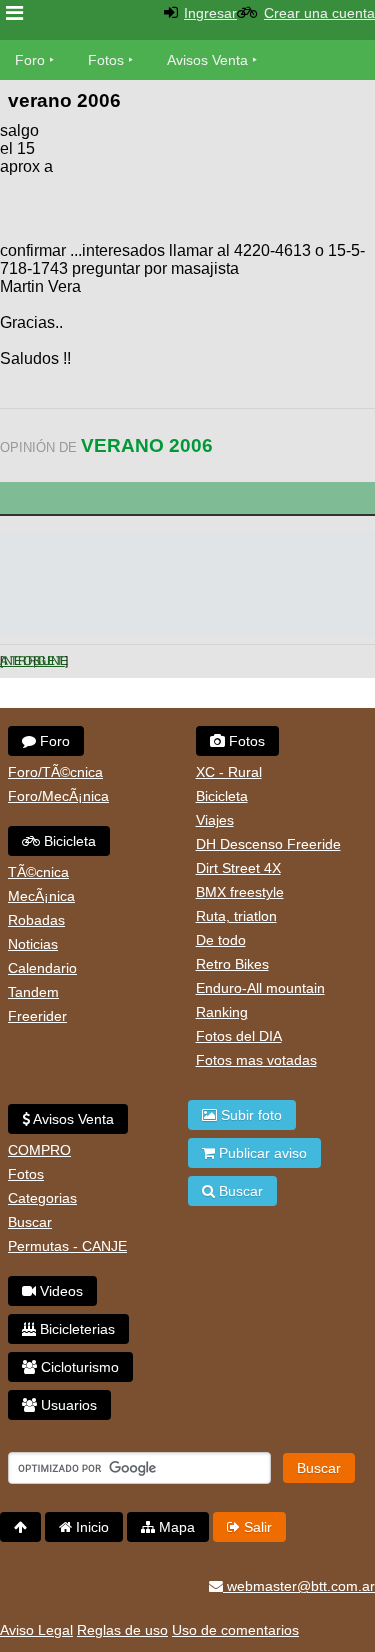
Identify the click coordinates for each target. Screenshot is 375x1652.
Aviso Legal (36, 1630)
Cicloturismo (78, 1367)
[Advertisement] (215, 180)
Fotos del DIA (239, 1036)
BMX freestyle (240, 892)
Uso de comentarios (235, 1630)
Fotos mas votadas (256, 1060)
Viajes (215, 820)
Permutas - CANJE (67, 1246)
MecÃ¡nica (41, 896)
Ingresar (210, 13)
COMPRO (39, 1150)
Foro (30, 60)
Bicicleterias (75, 1329)
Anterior (16, 661)
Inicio (90, 1527)
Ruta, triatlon (236, 916)
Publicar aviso (261, 1153)
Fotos (106, 60)
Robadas (36, 920)
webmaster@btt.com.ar (299, 1586)
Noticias (33, 944)
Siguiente (49, 661)
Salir (256, 1527)
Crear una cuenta (319, 13)
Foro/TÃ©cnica (55, 772)
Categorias (42, 1198)
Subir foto (249, 1115)
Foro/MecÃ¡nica (58, 796)
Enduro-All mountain (260, 988)
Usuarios (67, 1405)
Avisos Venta (207, 60)
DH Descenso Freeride (268, 844)
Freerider (37, 1016)
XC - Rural (229, 772)
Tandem (33, 992)
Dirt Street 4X (238, 868)
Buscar (30, 1222)
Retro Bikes (232, 964)
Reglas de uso (122, 1630)
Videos (59, 1291)
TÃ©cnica (38, 872)
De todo (221, 940)
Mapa (175, 1527)
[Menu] (14, 13)
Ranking (222, 1012)
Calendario (42, 968)
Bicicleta (68, 841)
